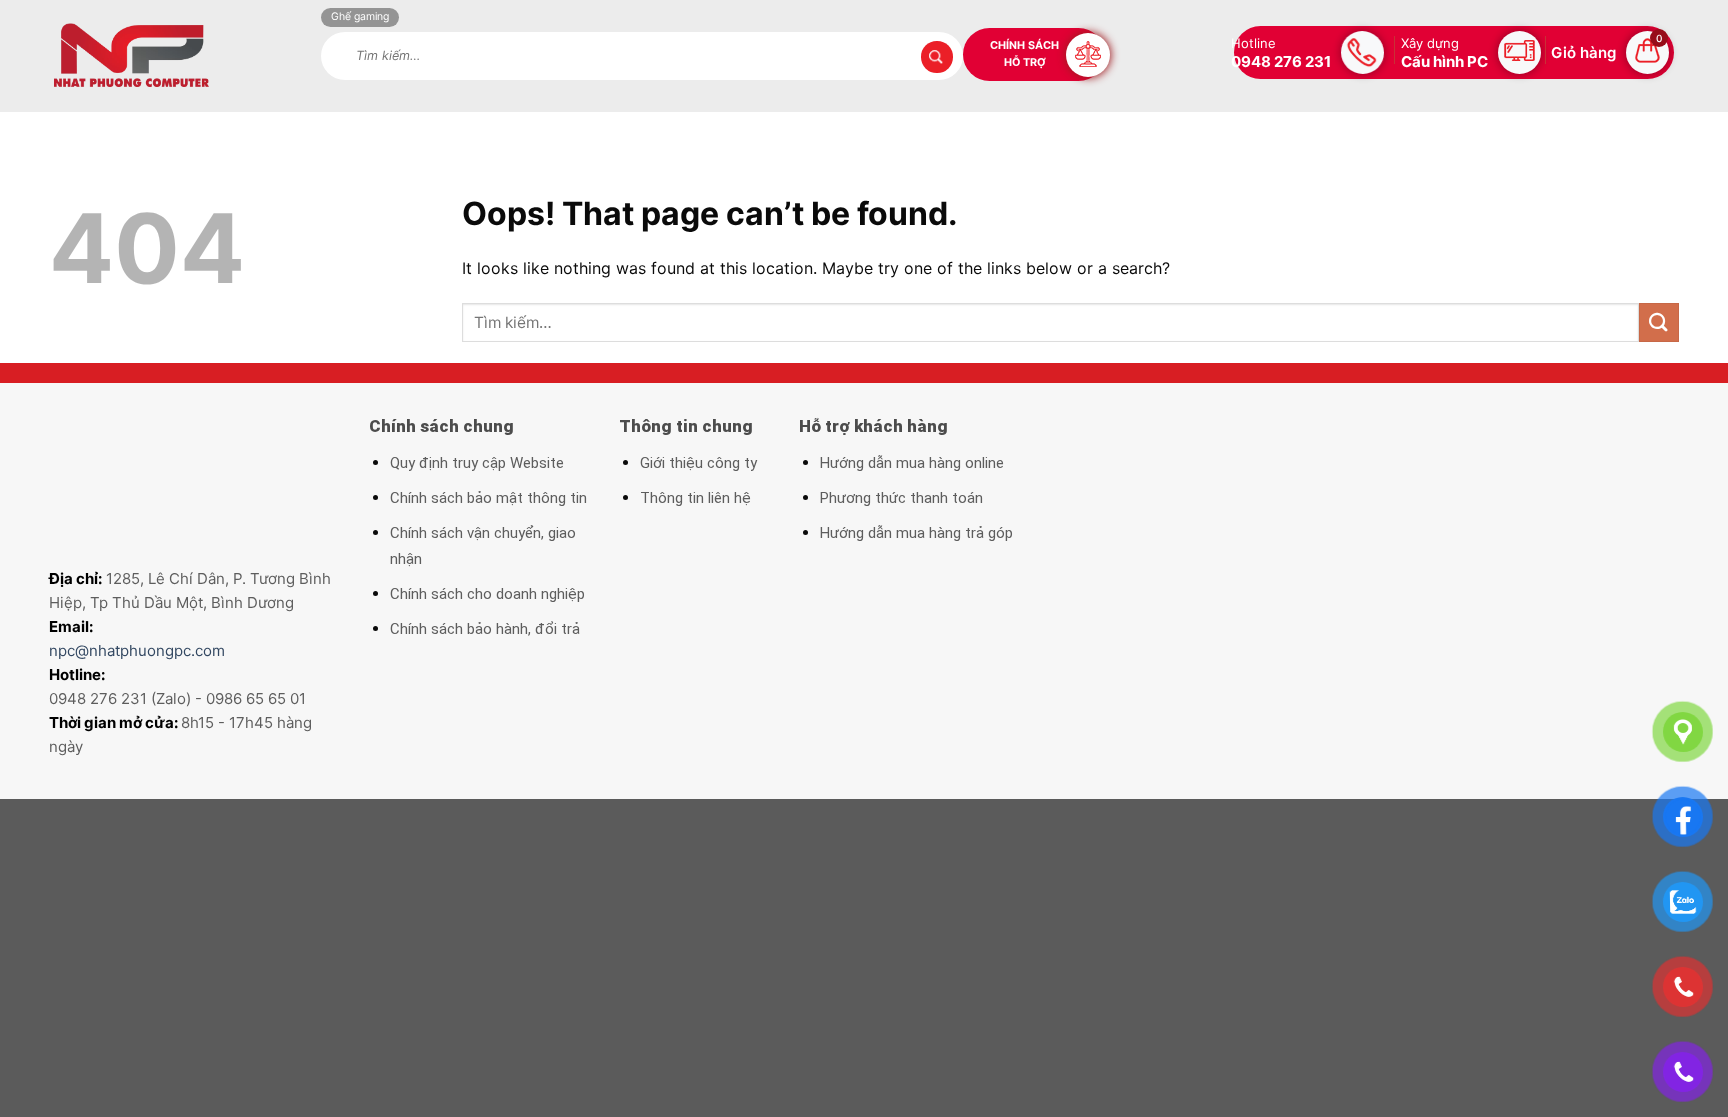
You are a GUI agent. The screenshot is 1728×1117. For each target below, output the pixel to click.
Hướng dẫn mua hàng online (912, 463)
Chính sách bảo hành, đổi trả (485, 629)
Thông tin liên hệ (695, 498)
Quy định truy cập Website (477, 463)
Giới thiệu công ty (698, 463)
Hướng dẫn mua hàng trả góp (916, 533)
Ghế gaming (360, 16)
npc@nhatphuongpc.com (137, 650)
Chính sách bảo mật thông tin (488, 498)
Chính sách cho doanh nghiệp (487, 594)
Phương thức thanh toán (901, 498)
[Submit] (1659, 322)
